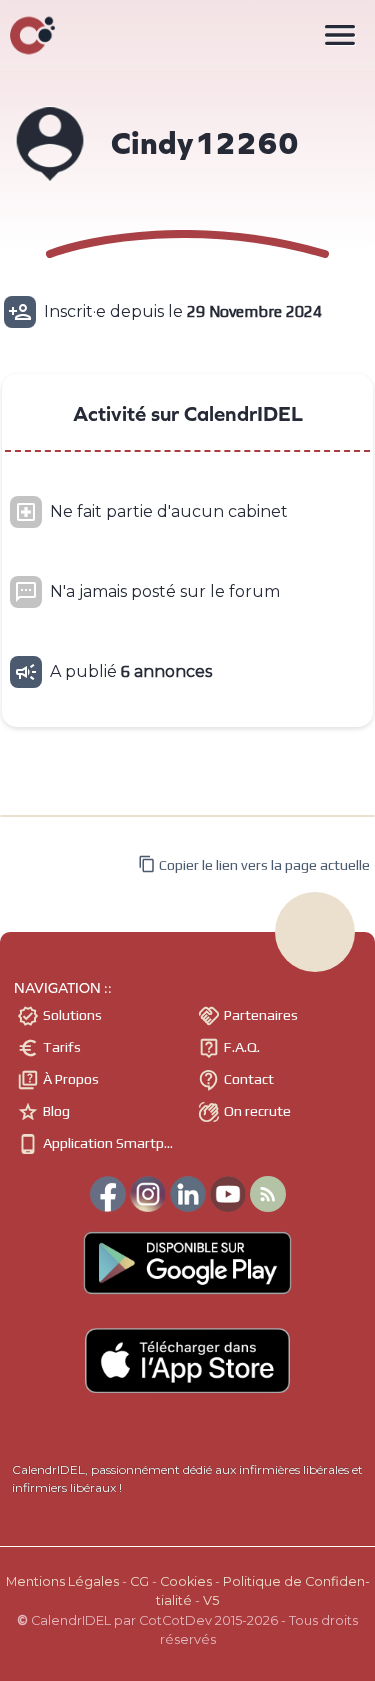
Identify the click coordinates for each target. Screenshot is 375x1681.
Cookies (186, 1581)
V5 (211, 1600)
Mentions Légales (62, 1581)
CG (139, 1581)
